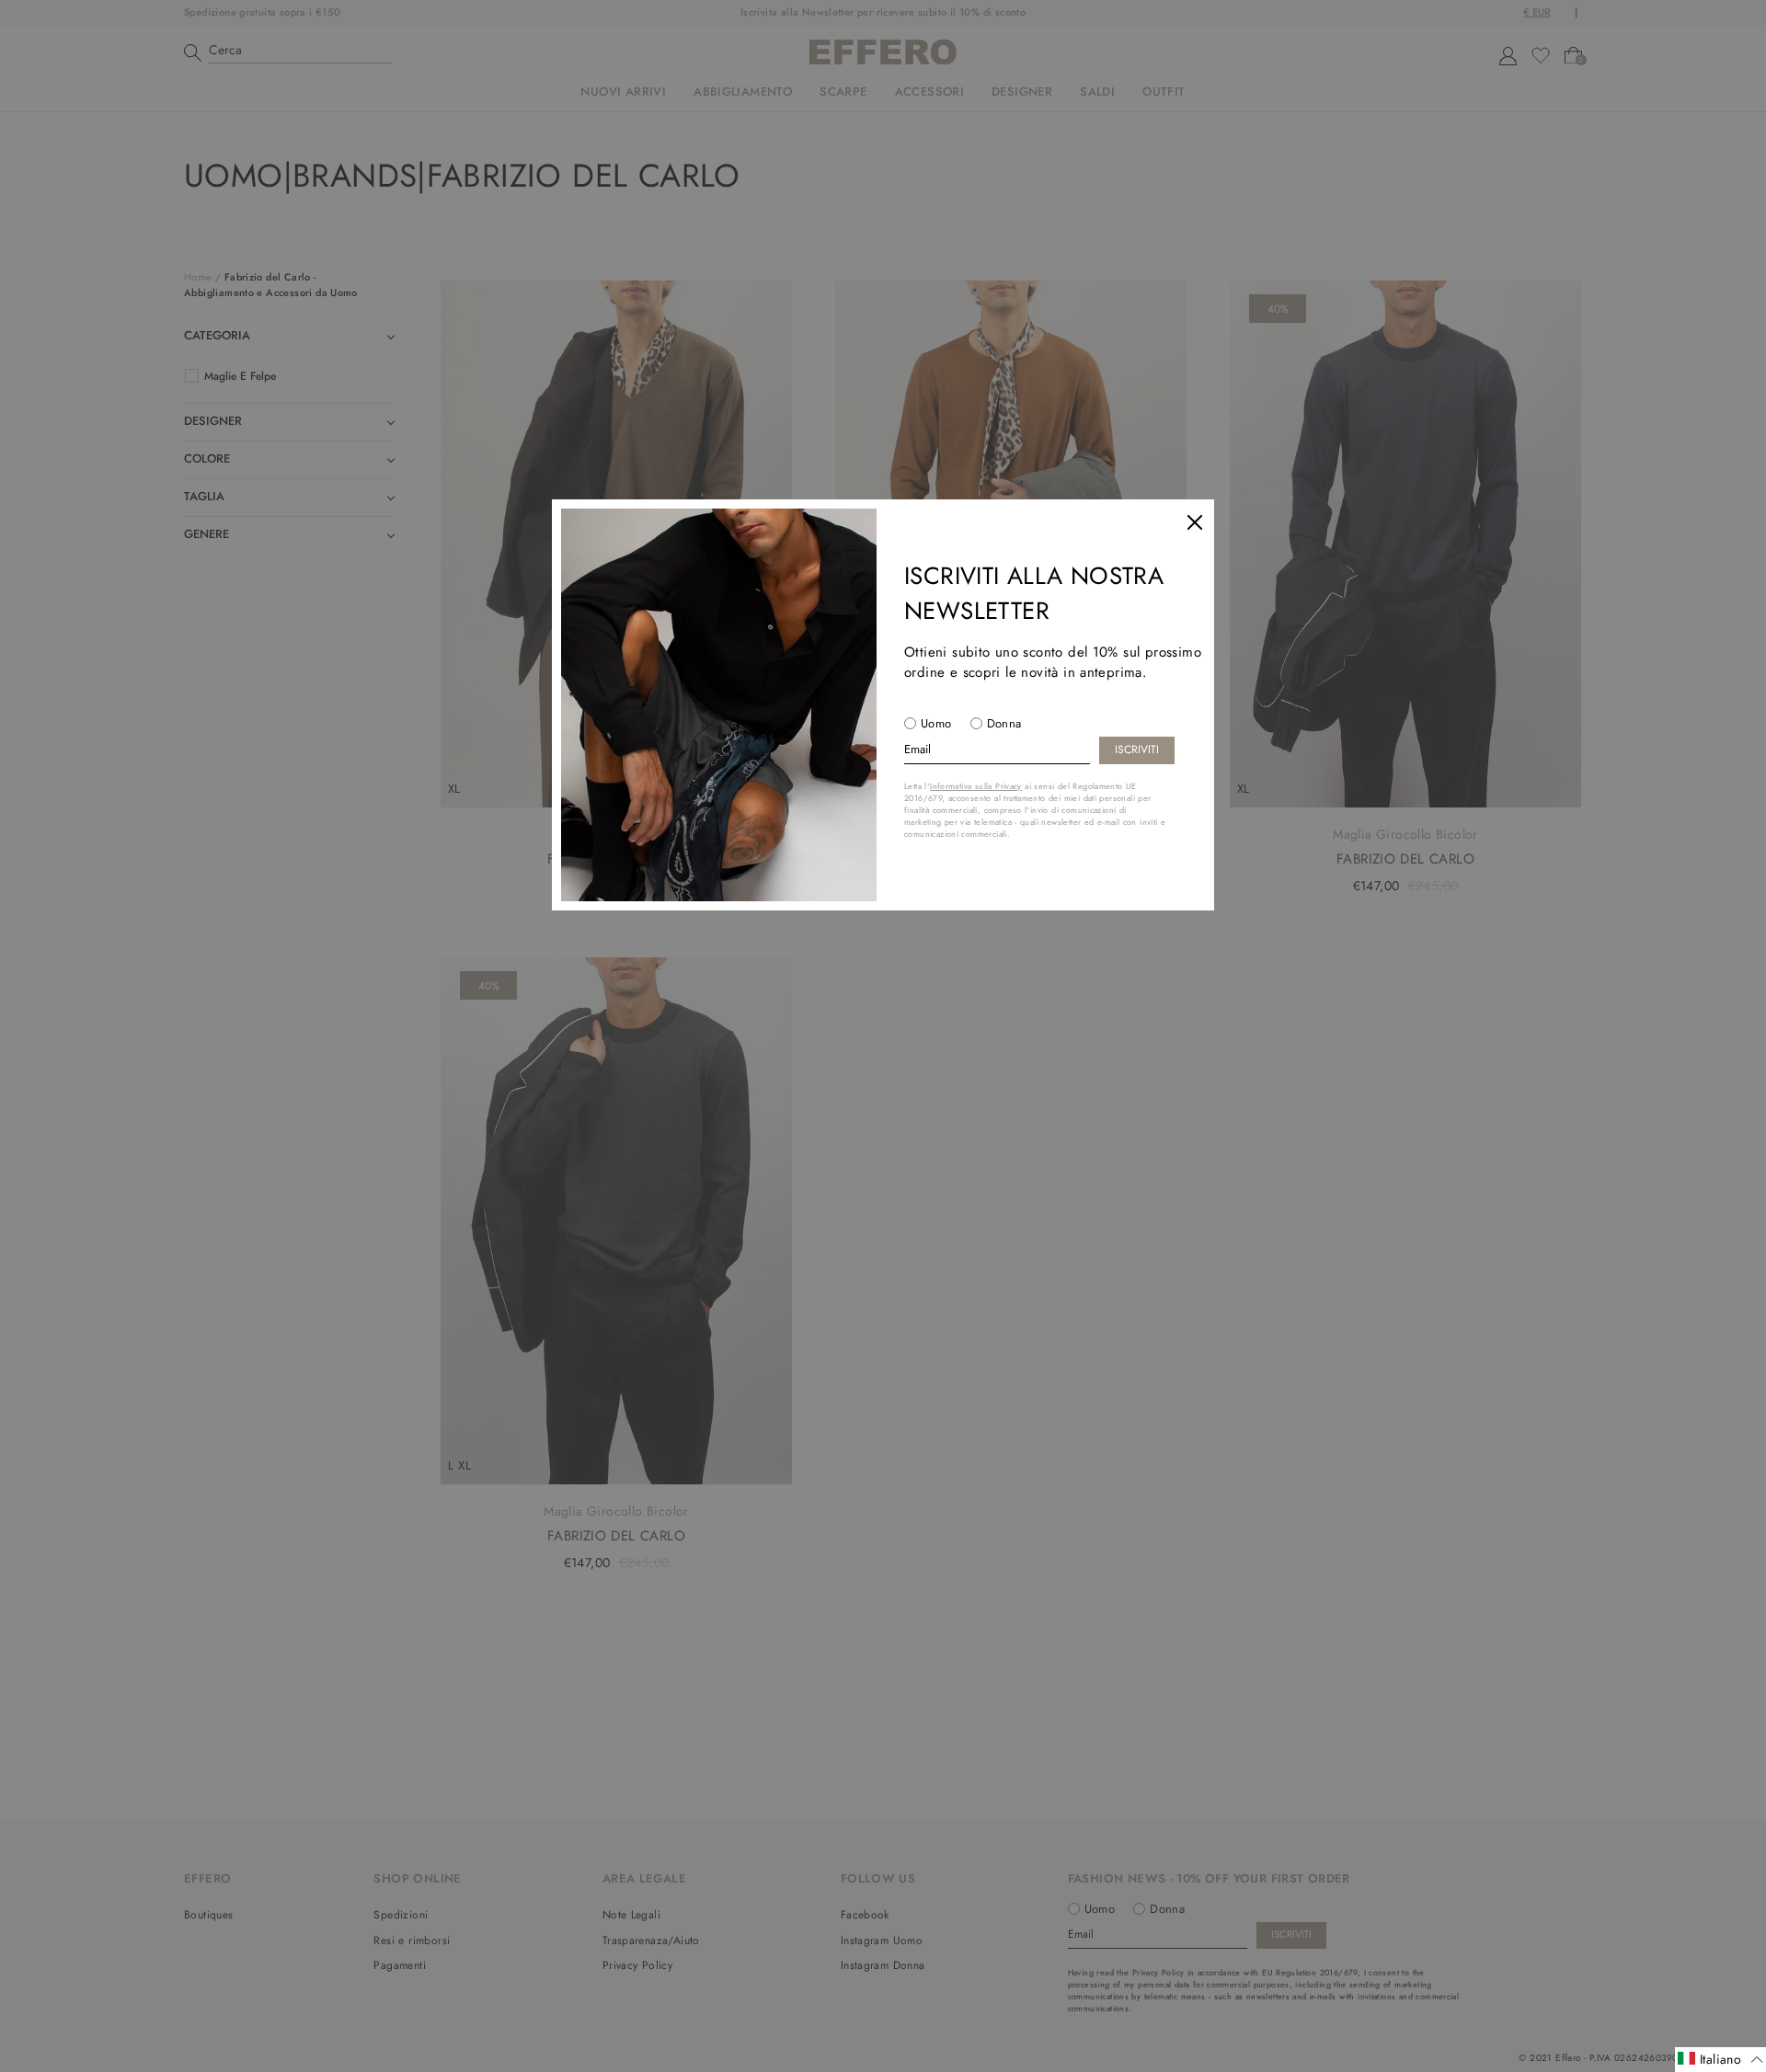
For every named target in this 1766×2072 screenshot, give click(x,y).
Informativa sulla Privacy (976, 786)
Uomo (936, 723)
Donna (1004, 723)
